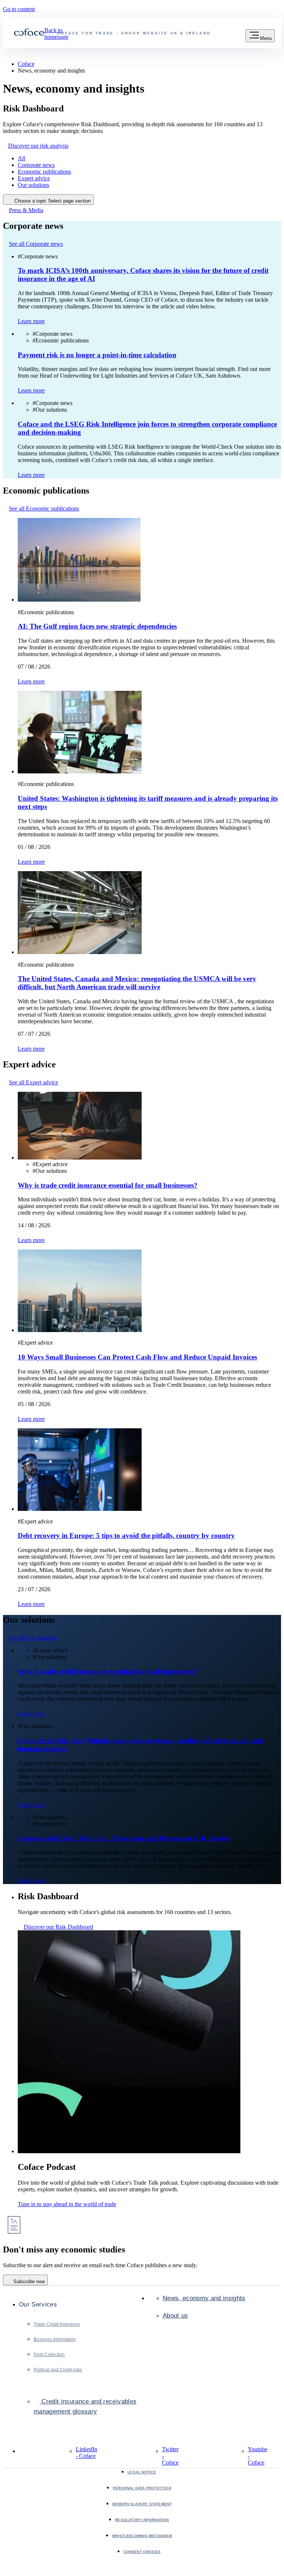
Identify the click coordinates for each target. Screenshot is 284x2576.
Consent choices (142, 2552)
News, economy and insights (204, 2298)
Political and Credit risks (58, 2370)
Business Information (55, 2339)
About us (175, 2316)
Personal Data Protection (142, 2488)
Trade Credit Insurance (57, 2324)
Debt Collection (49, 2355)
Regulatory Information (142, 2520)
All (21, 158)
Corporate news (36, 165)
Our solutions (33, 185)
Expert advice (34, 178)
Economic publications (44, 172)
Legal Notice (142, 2472)
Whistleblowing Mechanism (142, 2536)
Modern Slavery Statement (142, 2504)
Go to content (19, 9)
